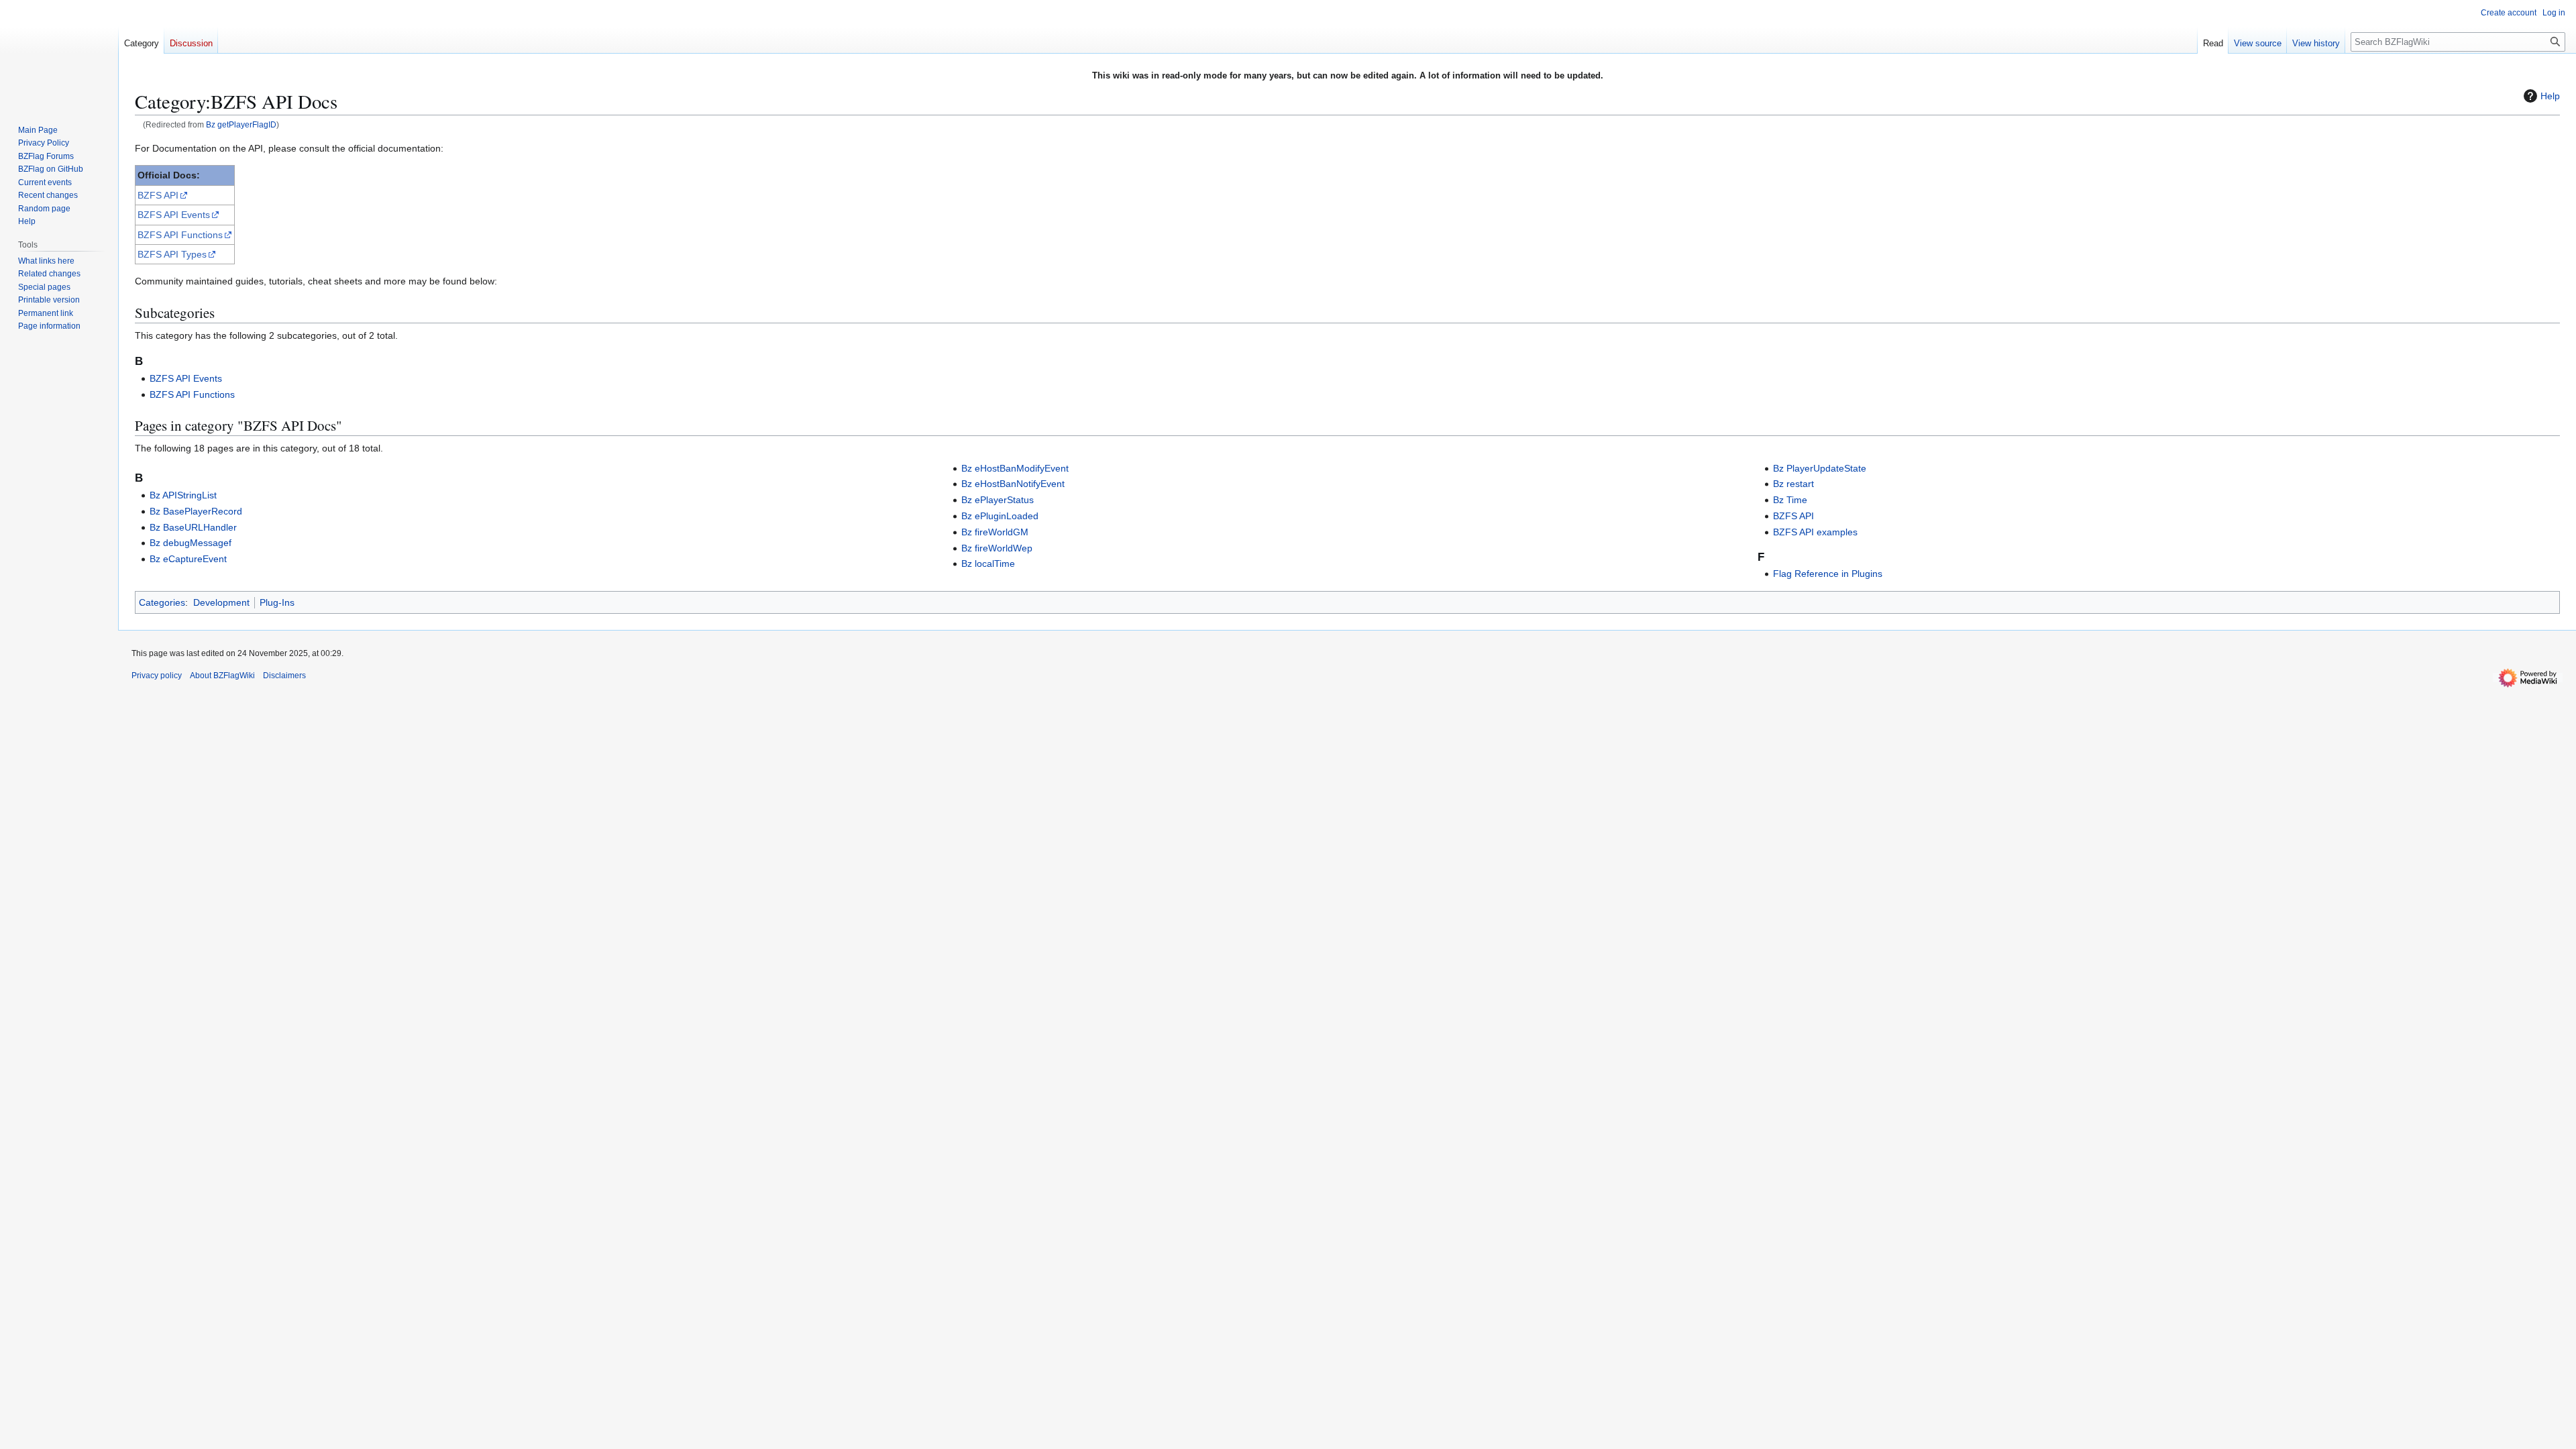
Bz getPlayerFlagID (241, 124)
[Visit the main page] (59, 54)
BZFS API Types (172, 254)
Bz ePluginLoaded (1000, 516)
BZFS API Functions (180, 235)
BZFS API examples (1815, 532)
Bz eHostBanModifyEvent (1015, 468)
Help (2550, 96)
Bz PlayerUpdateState (1820, 468)
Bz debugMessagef (191, 543)
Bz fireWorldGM (995, 532)
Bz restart (1793, 484)
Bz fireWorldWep (997, 548)
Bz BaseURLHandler (193, 527)
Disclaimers (284, 676)
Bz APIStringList (183, 495)
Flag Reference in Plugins (1828, 574)
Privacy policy (157, 676)
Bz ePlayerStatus (998, 500)
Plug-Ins (277, 602)
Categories (162, 602)
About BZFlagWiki (222, 676)
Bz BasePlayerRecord (196, 511)
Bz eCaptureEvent (188, 559)
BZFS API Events (174, 215)
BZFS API (158, 195)
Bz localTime (988, 563)
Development (221, 602)
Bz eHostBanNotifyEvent (1013, 484)
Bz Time (1790, 500)
